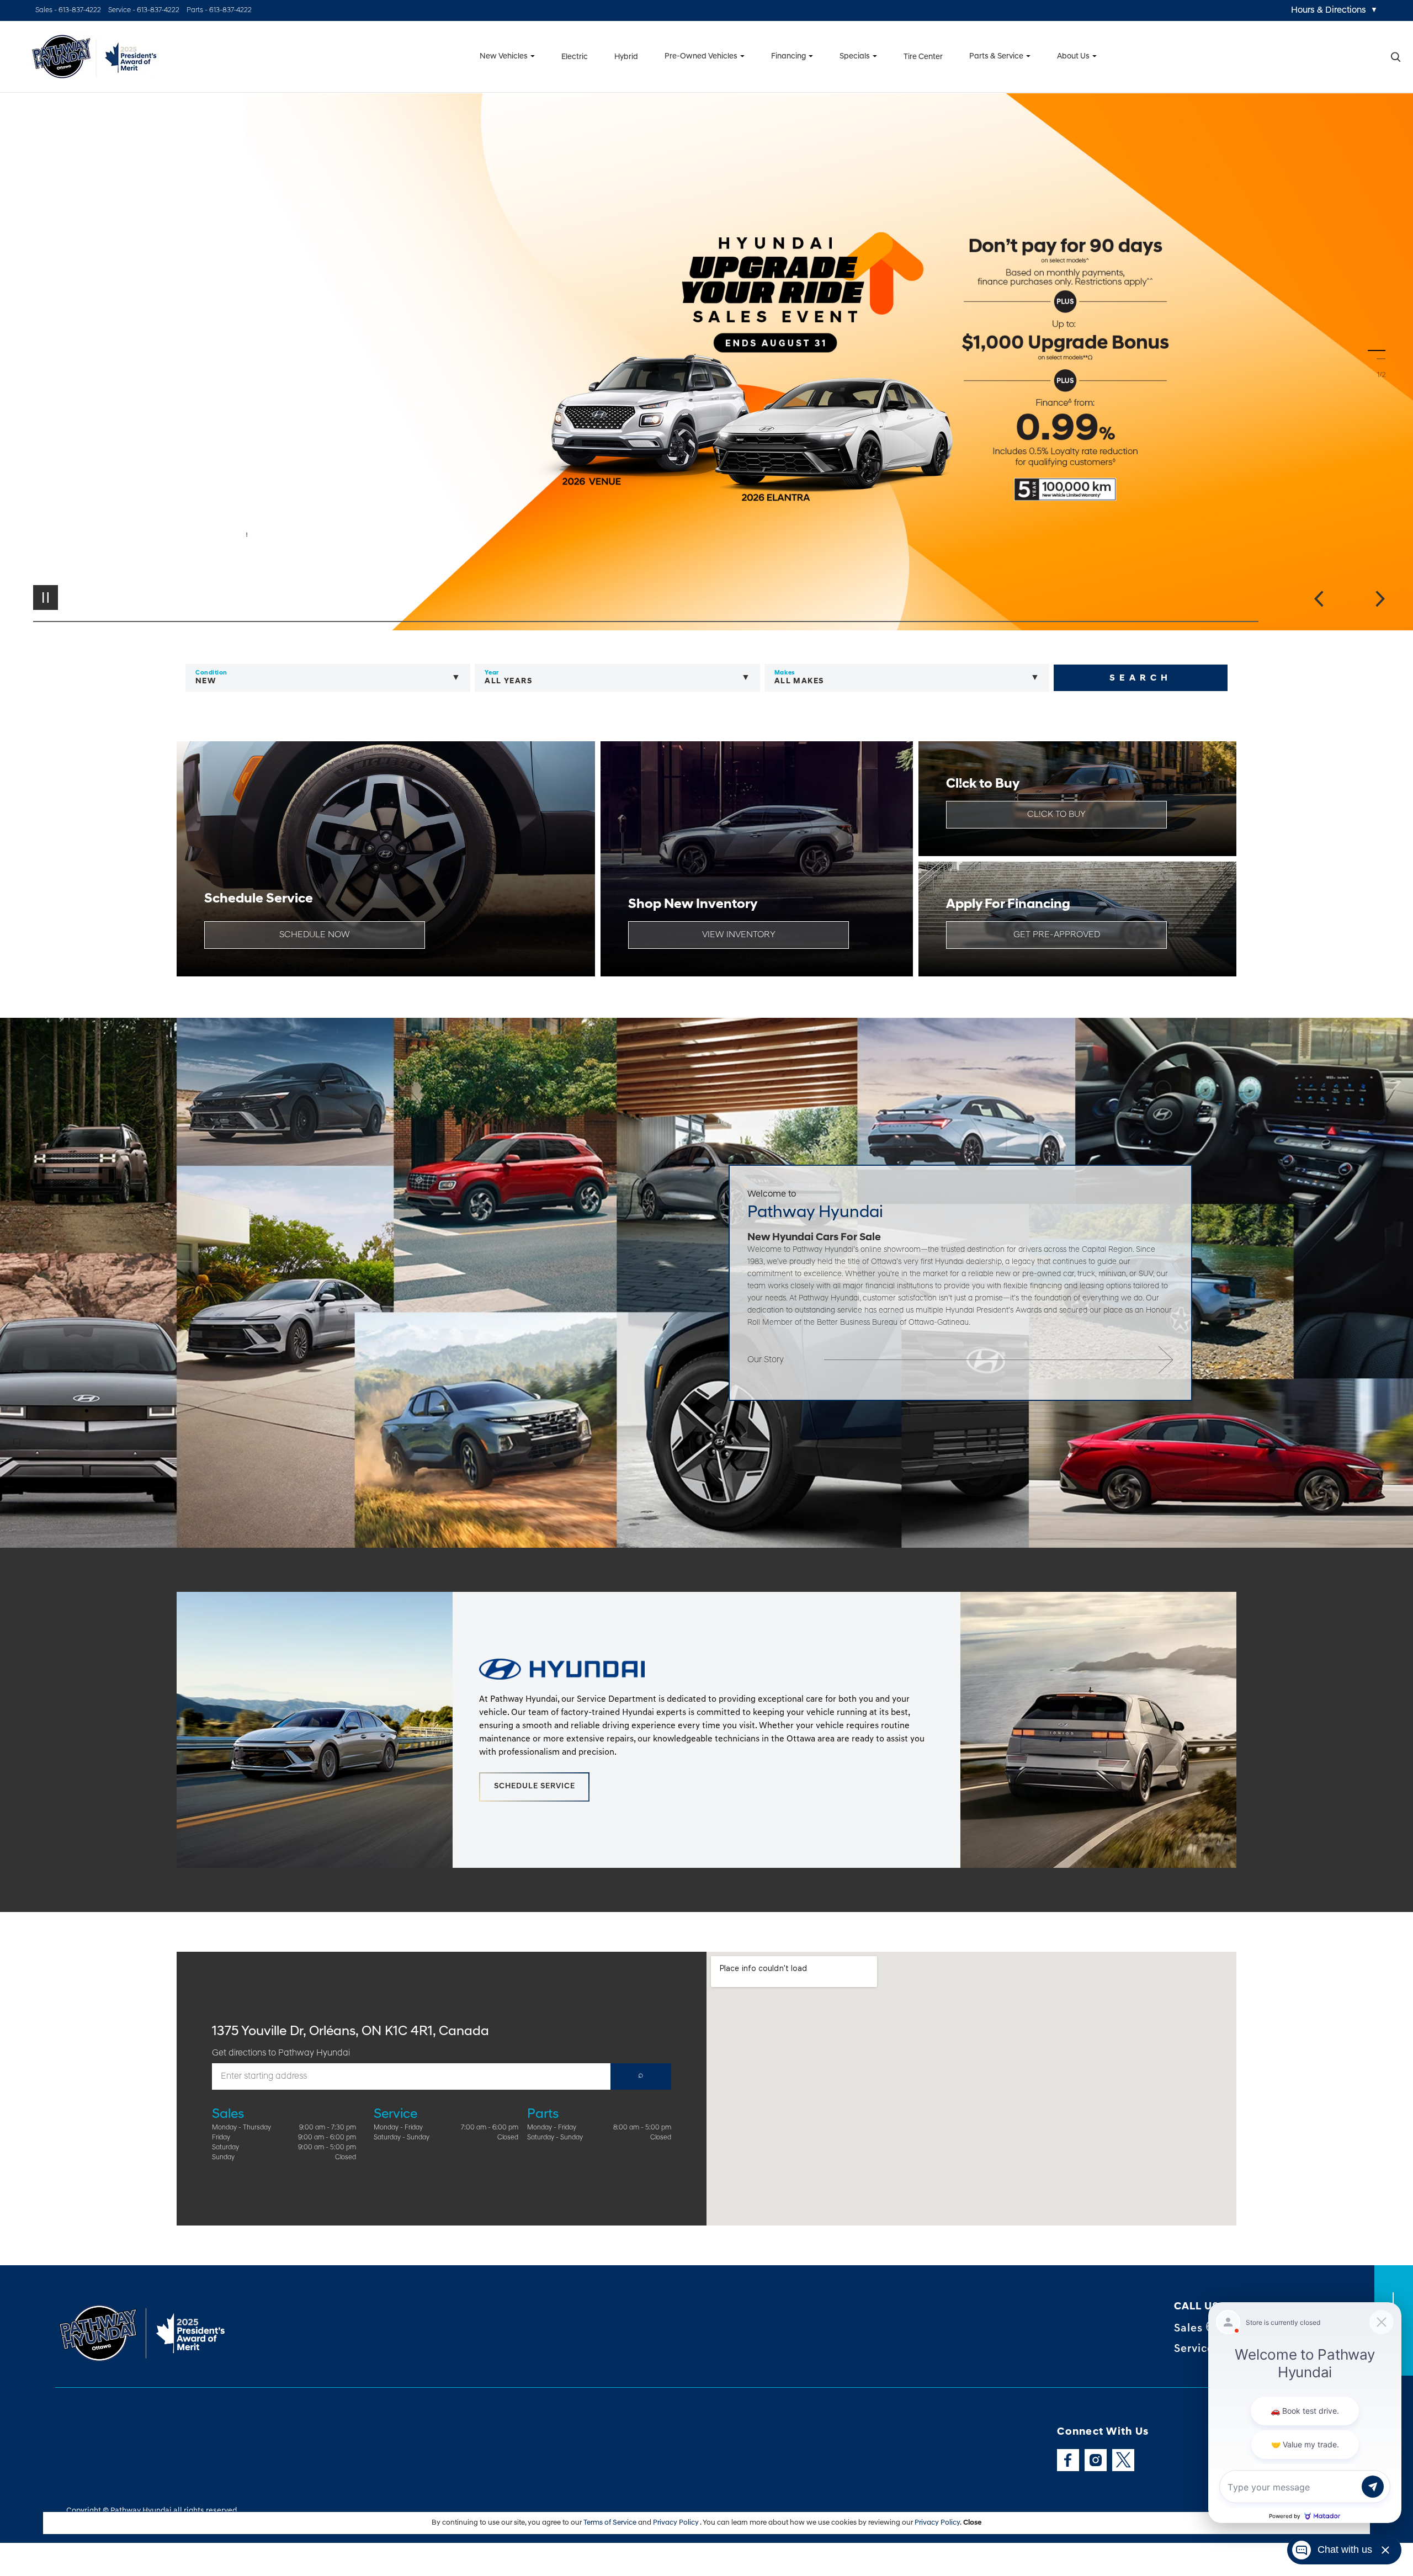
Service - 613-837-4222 (144, 10)
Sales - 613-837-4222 (68, 10)
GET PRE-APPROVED (1057, 935)
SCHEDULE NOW (315, 935)
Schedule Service (535, 1786)
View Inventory (739, 935)
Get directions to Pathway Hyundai (281, 2053)
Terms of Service (611, 2523)
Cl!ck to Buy (1056, 815)
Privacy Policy (676, 2523)
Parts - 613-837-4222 (219, 10)
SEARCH (1141, 678)
